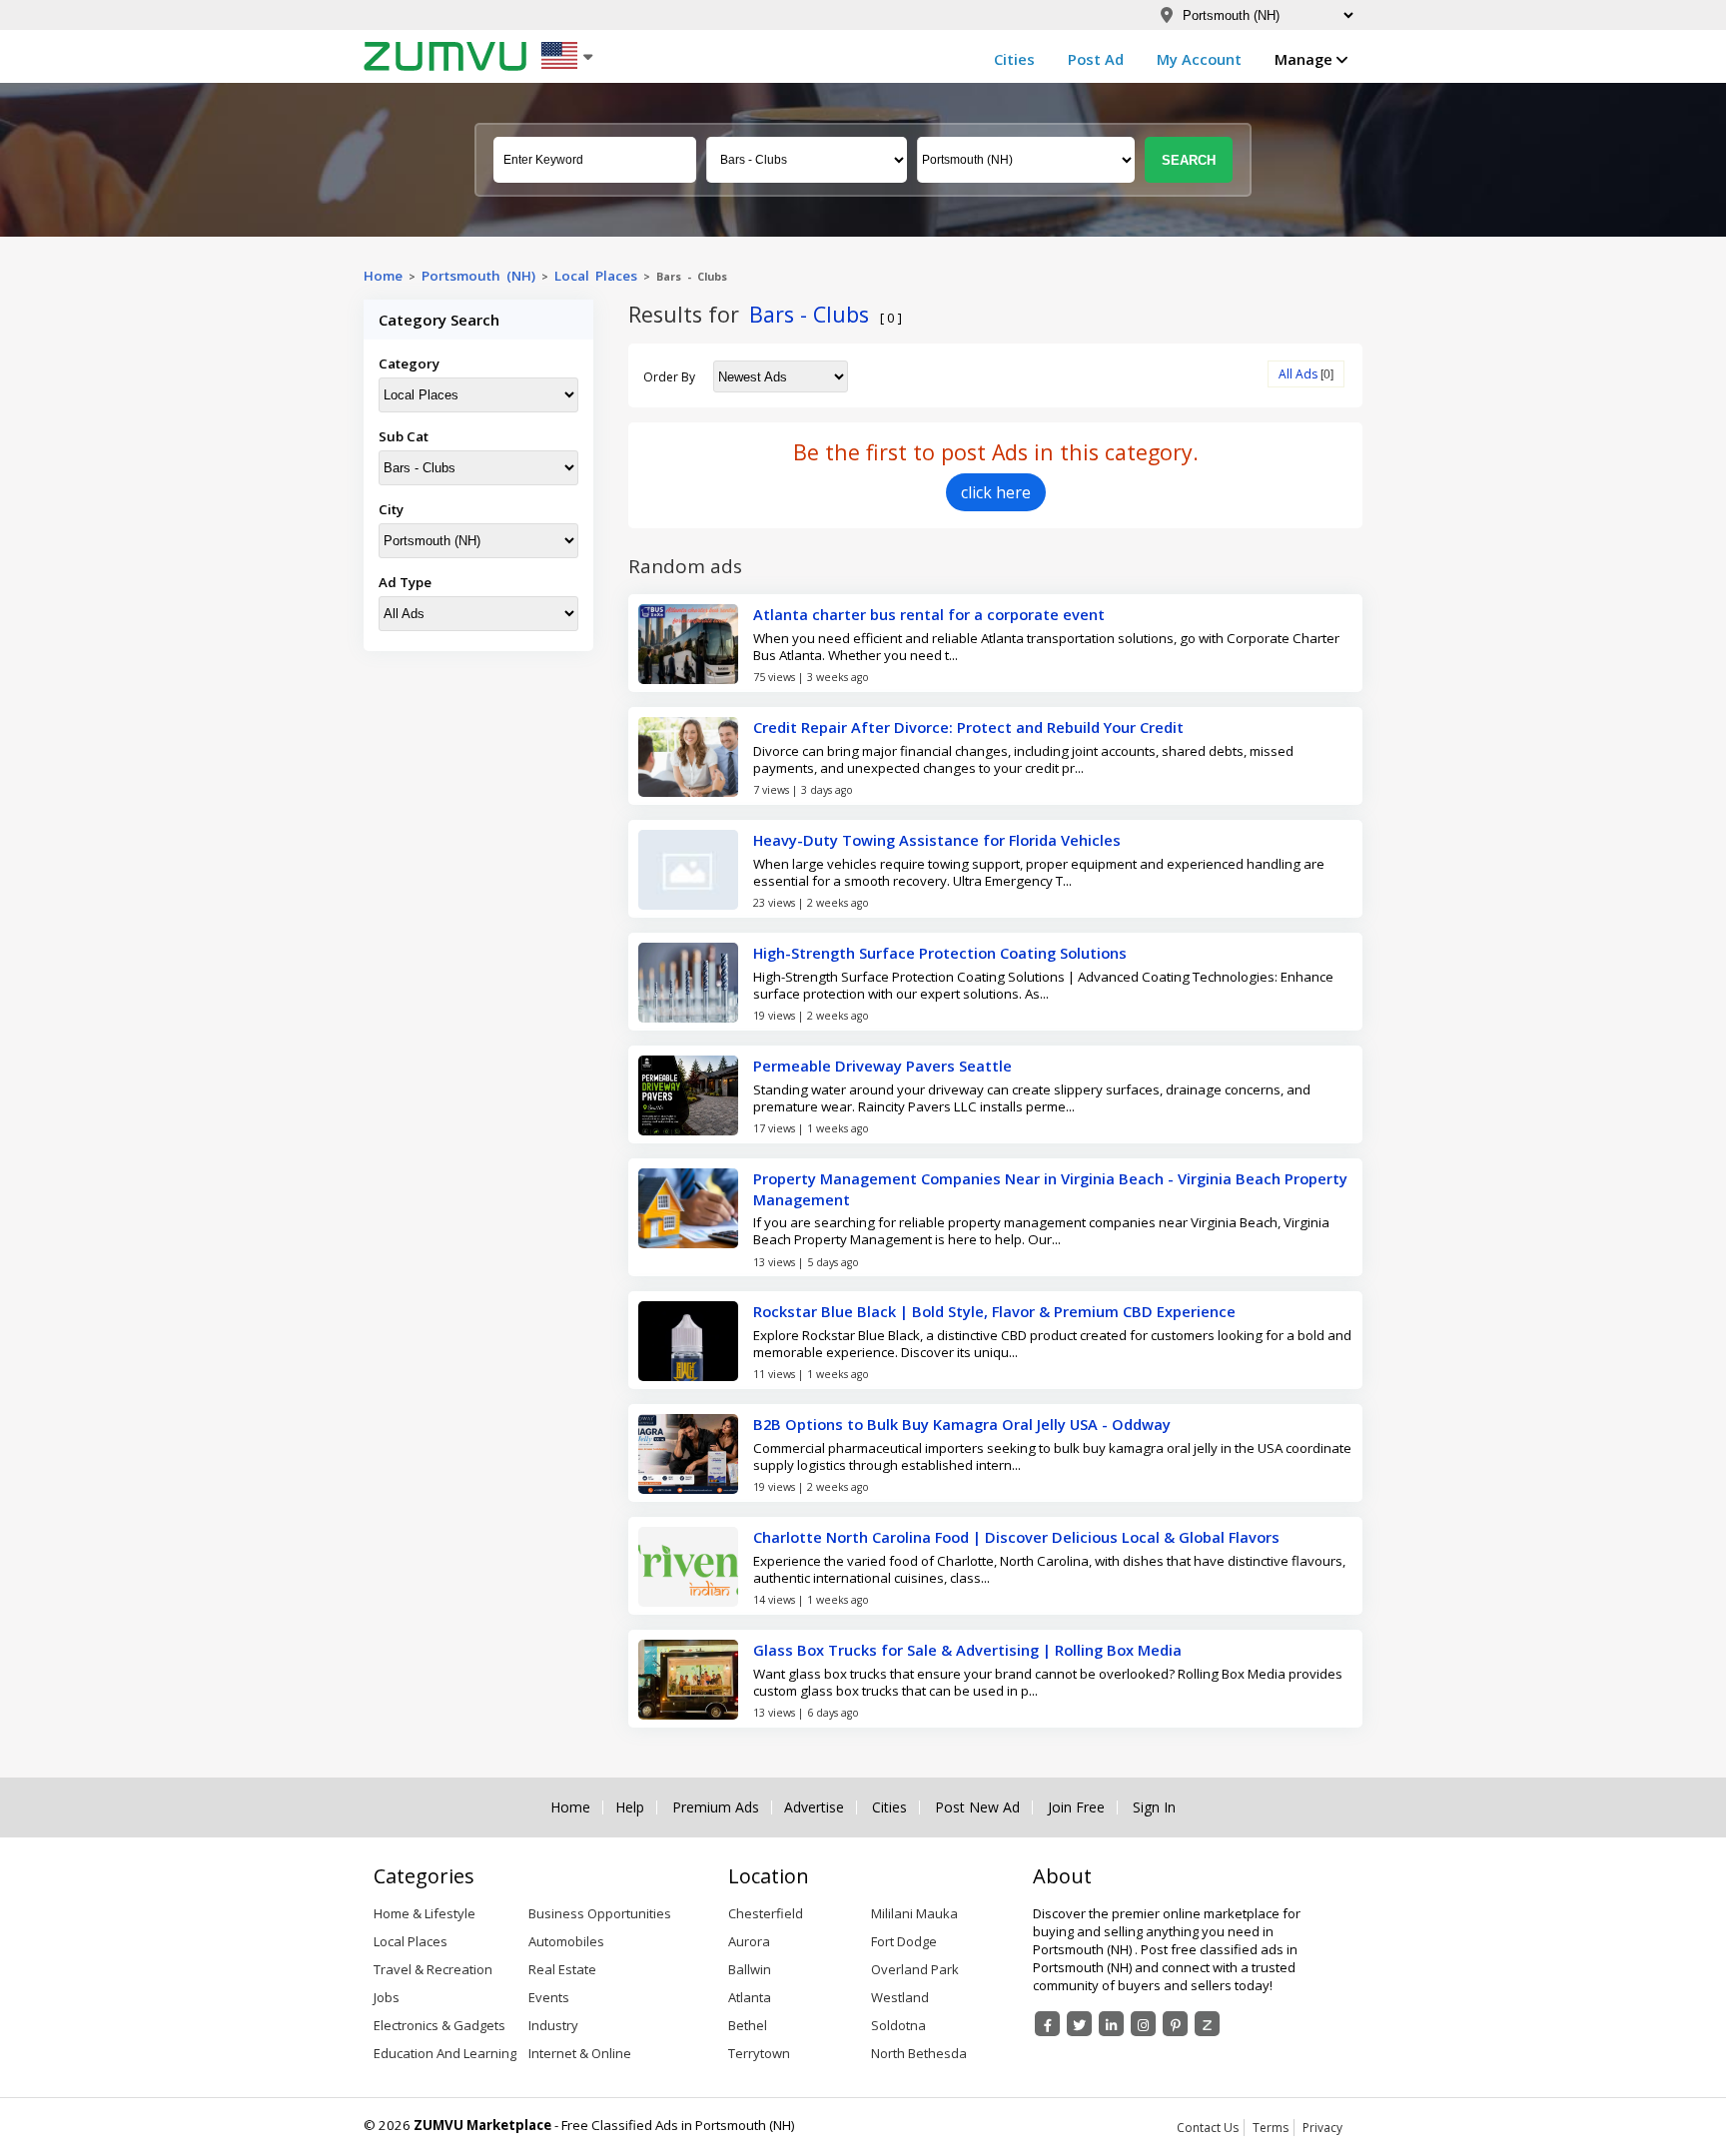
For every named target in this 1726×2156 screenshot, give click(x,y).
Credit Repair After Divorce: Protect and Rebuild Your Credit (968, 727)
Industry (553, 2025)
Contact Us (1208, 2128)
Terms (1271, 2128)
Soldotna (898, 2025)
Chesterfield (766, 1913)
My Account (1199, 59)
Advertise (814, 1807)
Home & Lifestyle (425, 1913)
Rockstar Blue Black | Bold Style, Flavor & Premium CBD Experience (994, 1311)
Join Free (1076, 1807)
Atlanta (750, 1997)
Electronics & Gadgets (439, 2025)
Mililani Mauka (914, 1913)
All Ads (1298, 374)
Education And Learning (445, 2053)
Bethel (748, 2025)
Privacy (1322, 2128)
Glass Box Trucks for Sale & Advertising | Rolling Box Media (967, 1650)
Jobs (387, 1997)
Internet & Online (580, 2053)
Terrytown (759, 2053)
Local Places (596, 276)
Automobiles (566, 1941)
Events (549, 1997)
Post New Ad (977, 1807)
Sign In (1154, 1807)
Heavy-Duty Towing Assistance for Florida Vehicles (937, 840)
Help (630, 1807)
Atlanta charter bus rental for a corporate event (929, 614)
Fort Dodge (904, 1941)
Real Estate (562, 1969)
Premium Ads (716, 1807)
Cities (1014, 59)
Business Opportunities (600, 1913)
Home (383, 276)
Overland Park (915, 1969)
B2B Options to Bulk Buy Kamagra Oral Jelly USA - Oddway (962, 1424)
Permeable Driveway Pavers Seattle (882, 1066)
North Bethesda (919, 2053)
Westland (900, 1997)
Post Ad (1096, 59)
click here (996, 492)
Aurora (749, 1941)
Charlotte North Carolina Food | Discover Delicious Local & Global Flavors (1016, 1537)
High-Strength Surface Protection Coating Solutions (940, 953)
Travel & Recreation (433, 1969)
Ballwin (750, 1969)
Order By (669, 377)
